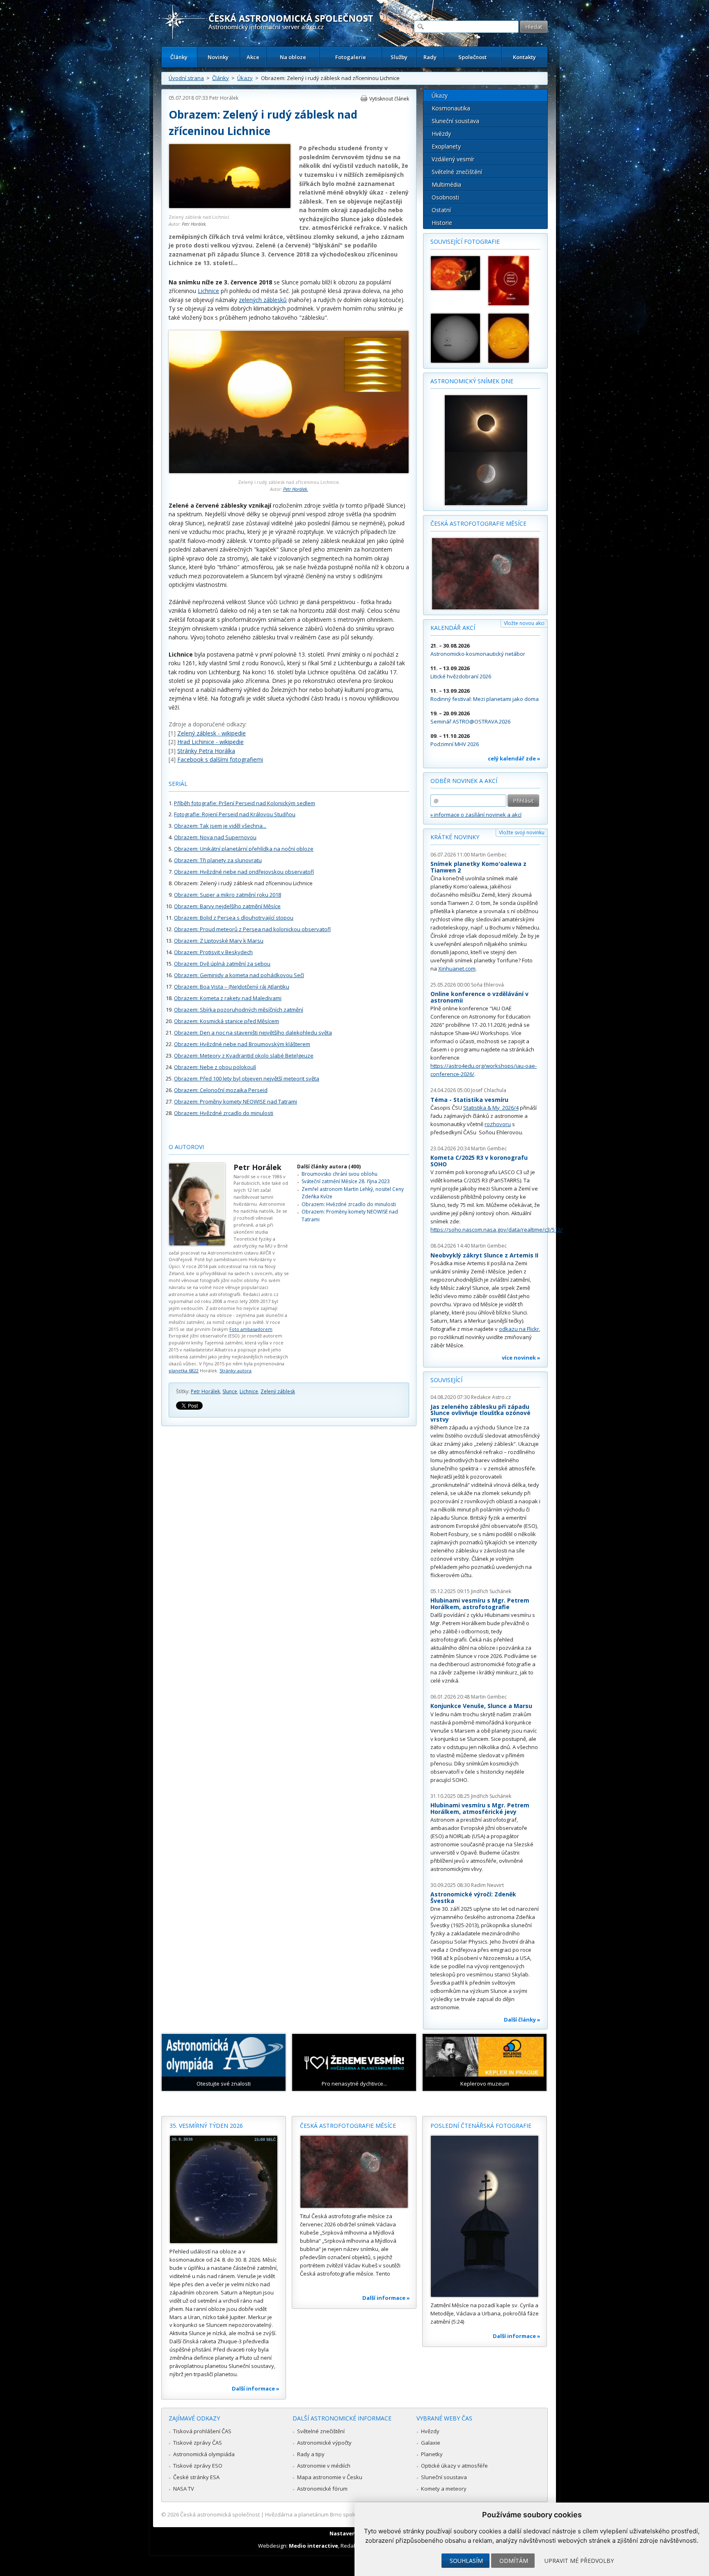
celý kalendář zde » (514, 758)
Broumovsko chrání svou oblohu (340, 1174)
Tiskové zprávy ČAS (198, 2443)
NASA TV (184, 2489)
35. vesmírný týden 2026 (206, 2126)
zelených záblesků (263, 300)
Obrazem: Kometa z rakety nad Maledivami (228, 998)
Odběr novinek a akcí (464, 781)
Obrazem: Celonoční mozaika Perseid (221, 1090)
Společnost (472, 57)
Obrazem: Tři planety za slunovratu (218, 860)
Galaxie (431, 2443)
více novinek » (521, 1358)
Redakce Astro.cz (491, 1397)
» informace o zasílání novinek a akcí (476, 815)
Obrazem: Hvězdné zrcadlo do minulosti (224, 1113)
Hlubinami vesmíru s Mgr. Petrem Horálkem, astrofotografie (480, 1604)
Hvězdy (441, 134)
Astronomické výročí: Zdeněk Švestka (473, 1897)
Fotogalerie (351, 57)
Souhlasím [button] (466, 2561)
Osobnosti (445, 197)
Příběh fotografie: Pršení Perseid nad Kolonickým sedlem (245, 803)
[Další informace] (224, 2189)
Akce (253, 57)
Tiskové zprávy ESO (198, 2466)
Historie (442, 223)
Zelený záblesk (278, 1391)
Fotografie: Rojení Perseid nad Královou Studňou (235, 814)
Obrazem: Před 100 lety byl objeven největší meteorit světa (247, 1078)
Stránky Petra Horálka (206, 751)
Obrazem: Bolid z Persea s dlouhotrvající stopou (234, 918)
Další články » (522, 2020)
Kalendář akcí (453, 628)
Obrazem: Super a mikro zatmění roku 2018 (228, 895)
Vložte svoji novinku (522, 832)
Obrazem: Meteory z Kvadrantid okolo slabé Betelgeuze (244, 1056)
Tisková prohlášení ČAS (202, 2431)
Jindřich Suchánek (491, 1591)
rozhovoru (498, 1124)
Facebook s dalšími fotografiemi (220, 759)
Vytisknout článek (389, 99)
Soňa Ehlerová (487, 985)
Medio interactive (313, 2546)
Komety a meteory (444, 2489)
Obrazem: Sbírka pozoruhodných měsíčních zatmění (239, 1010)
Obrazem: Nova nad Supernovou (215, 837)
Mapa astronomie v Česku (330, 2477)
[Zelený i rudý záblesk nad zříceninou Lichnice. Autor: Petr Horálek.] (289, 471)
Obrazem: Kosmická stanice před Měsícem (226, 1021)
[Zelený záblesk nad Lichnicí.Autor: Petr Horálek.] (230, 207)
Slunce (230, 1391)
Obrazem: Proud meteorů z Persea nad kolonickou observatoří (252, 929)
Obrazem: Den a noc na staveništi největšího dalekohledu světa (253, 1033)
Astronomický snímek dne (472, 381)
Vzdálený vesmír (453, 159)
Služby (399, 57)
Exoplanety (446, 146)
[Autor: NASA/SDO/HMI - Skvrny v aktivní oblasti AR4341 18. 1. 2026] (455, 338)
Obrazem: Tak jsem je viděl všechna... (220, 826)
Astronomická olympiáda (204, 2454)
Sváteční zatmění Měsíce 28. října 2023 (346, 1181)
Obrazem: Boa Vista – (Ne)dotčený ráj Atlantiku (232, 987)
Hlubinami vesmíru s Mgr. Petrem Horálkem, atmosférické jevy (480, 1808)
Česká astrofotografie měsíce (478, 523)
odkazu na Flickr (519, 1329)
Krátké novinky (455, 837)
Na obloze (293, 57)
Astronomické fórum (322, 2489)
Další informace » (256, 2388)
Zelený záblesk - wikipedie (212, 733)
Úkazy (245, 78)
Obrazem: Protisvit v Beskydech (213, 952)
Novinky (218, 57)
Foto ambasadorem (251, 1329)
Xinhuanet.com (457, 969)
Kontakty (524, 57)
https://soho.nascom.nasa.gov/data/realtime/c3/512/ (496, 1230)
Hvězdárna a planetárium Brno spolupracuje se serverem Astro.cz (347, 2514)
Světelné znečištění (457, 172)
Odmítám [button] (514, 2561)
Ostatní (441, 210)
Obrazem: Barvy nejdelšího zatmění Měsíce (227, 906)
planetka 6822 (184, 1370)
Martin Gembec (489, 855)
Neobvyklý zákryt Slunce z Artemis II (484, 1255)
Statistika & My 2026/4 (491, 1108)
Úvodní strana (186, 78)
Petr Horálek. (194, 224)
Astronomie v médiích (324, 2466)
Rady (430, 57)
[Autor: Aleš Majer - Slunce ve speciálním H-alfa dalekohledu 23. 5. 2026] (513, 338)
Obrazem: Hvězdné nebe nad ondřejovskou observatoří (244, 872)
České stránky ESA (196, 2477)
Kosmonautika (451, 108)
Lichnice (208, 291)
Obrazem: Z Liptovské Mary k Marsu (219, 941)
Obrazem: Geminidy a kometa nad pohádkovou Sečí (239, 975)
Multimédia (446, 184)
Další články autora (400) (329, 1167)
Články (179, 57)
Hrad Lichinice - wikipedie (210, 742)
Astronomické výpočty (324, 2443)
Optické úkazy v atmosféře (454, 2466)
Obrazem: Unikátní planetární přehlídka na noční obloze (244, 849)
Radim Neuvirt (487, 1885)
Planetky (432, 2454)
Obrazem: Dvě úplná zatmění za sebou (222, 964)
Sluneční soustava (455, 121)
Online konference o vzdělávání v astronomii (479, 997)
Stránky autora (236, 1370)
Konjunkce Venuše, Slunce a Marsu (481, 1706)
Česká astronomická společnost (220, 2514)
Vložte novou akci (524, 623)
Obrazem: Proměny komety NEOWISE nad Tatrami (236, 1101)
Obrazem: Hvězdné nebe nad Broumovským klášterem (242, 1044)
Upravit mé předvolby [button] (579, 2561)
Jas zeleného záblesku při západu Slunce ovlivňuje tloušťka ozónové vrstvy (480, 1413)
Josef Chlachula (489, 1090)
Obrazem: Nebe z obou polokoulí (215, 1067)
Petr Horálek (224, 98)
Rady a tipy (311, 2454)
